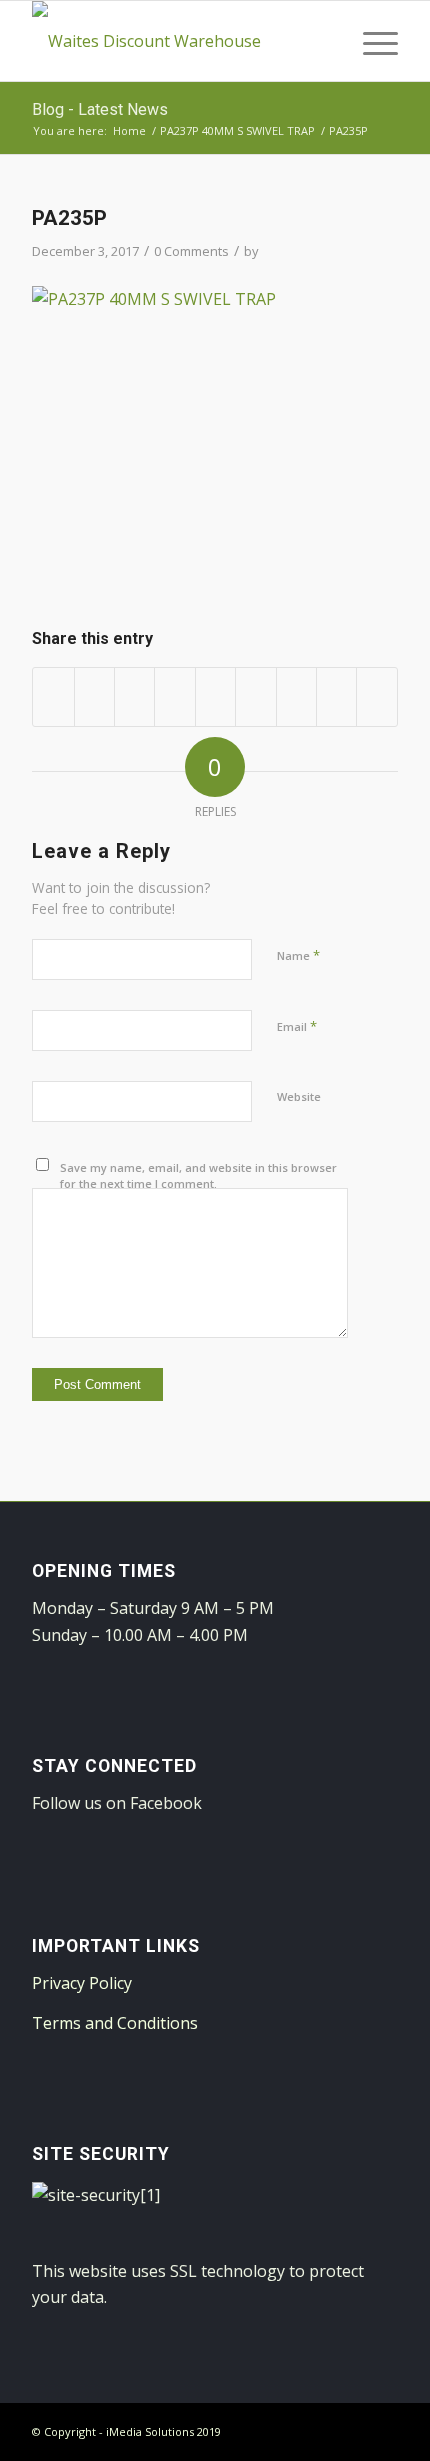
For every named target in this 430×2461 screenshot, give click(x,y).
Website (299, 1096)
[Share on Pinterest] (174, 696)
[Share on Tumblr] (255, 696)
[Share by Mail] (377, 696)
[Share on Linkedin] (215, 696)
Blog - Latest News (100, 109)
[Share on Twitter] (94, 696)
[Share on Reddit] (336, 696)
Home (129, 130)
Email (297, 1026)
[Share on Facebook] (53, 696)
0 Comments (191, 251)
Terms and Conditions (115, 2023)
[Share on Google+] (134, 696)
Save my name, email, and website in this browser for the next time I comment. (198, 1176)
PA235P (69, 218)
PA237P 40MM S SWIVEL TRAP (237, 130)
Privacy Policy (82, 1983)
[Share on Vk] (296, 696)
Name (298, 955)
